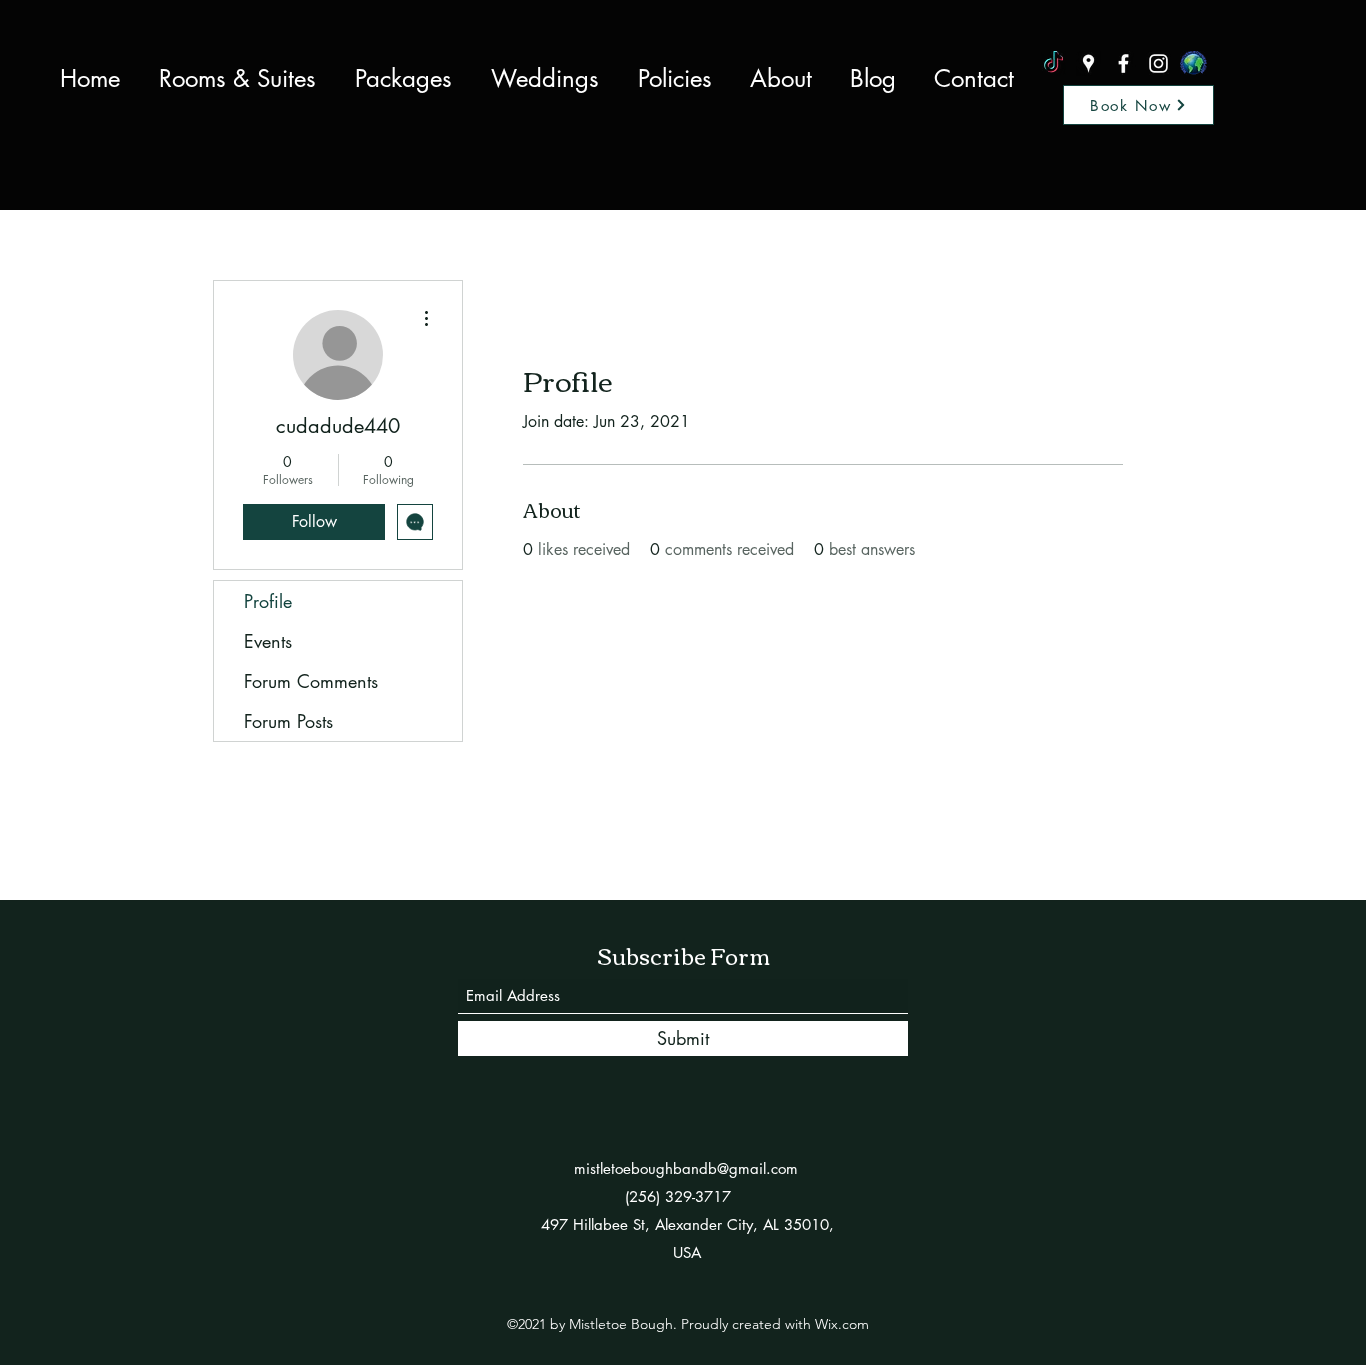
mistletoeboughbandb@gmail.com (686, 1168)
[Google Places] (1088, 63)
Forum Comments (311, 681)
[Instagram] (1158, 63)
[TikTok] (1053, 63)
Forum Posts (288, 721)
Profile (268, 601)
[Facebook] (1123, 63)
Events (268, 641)
